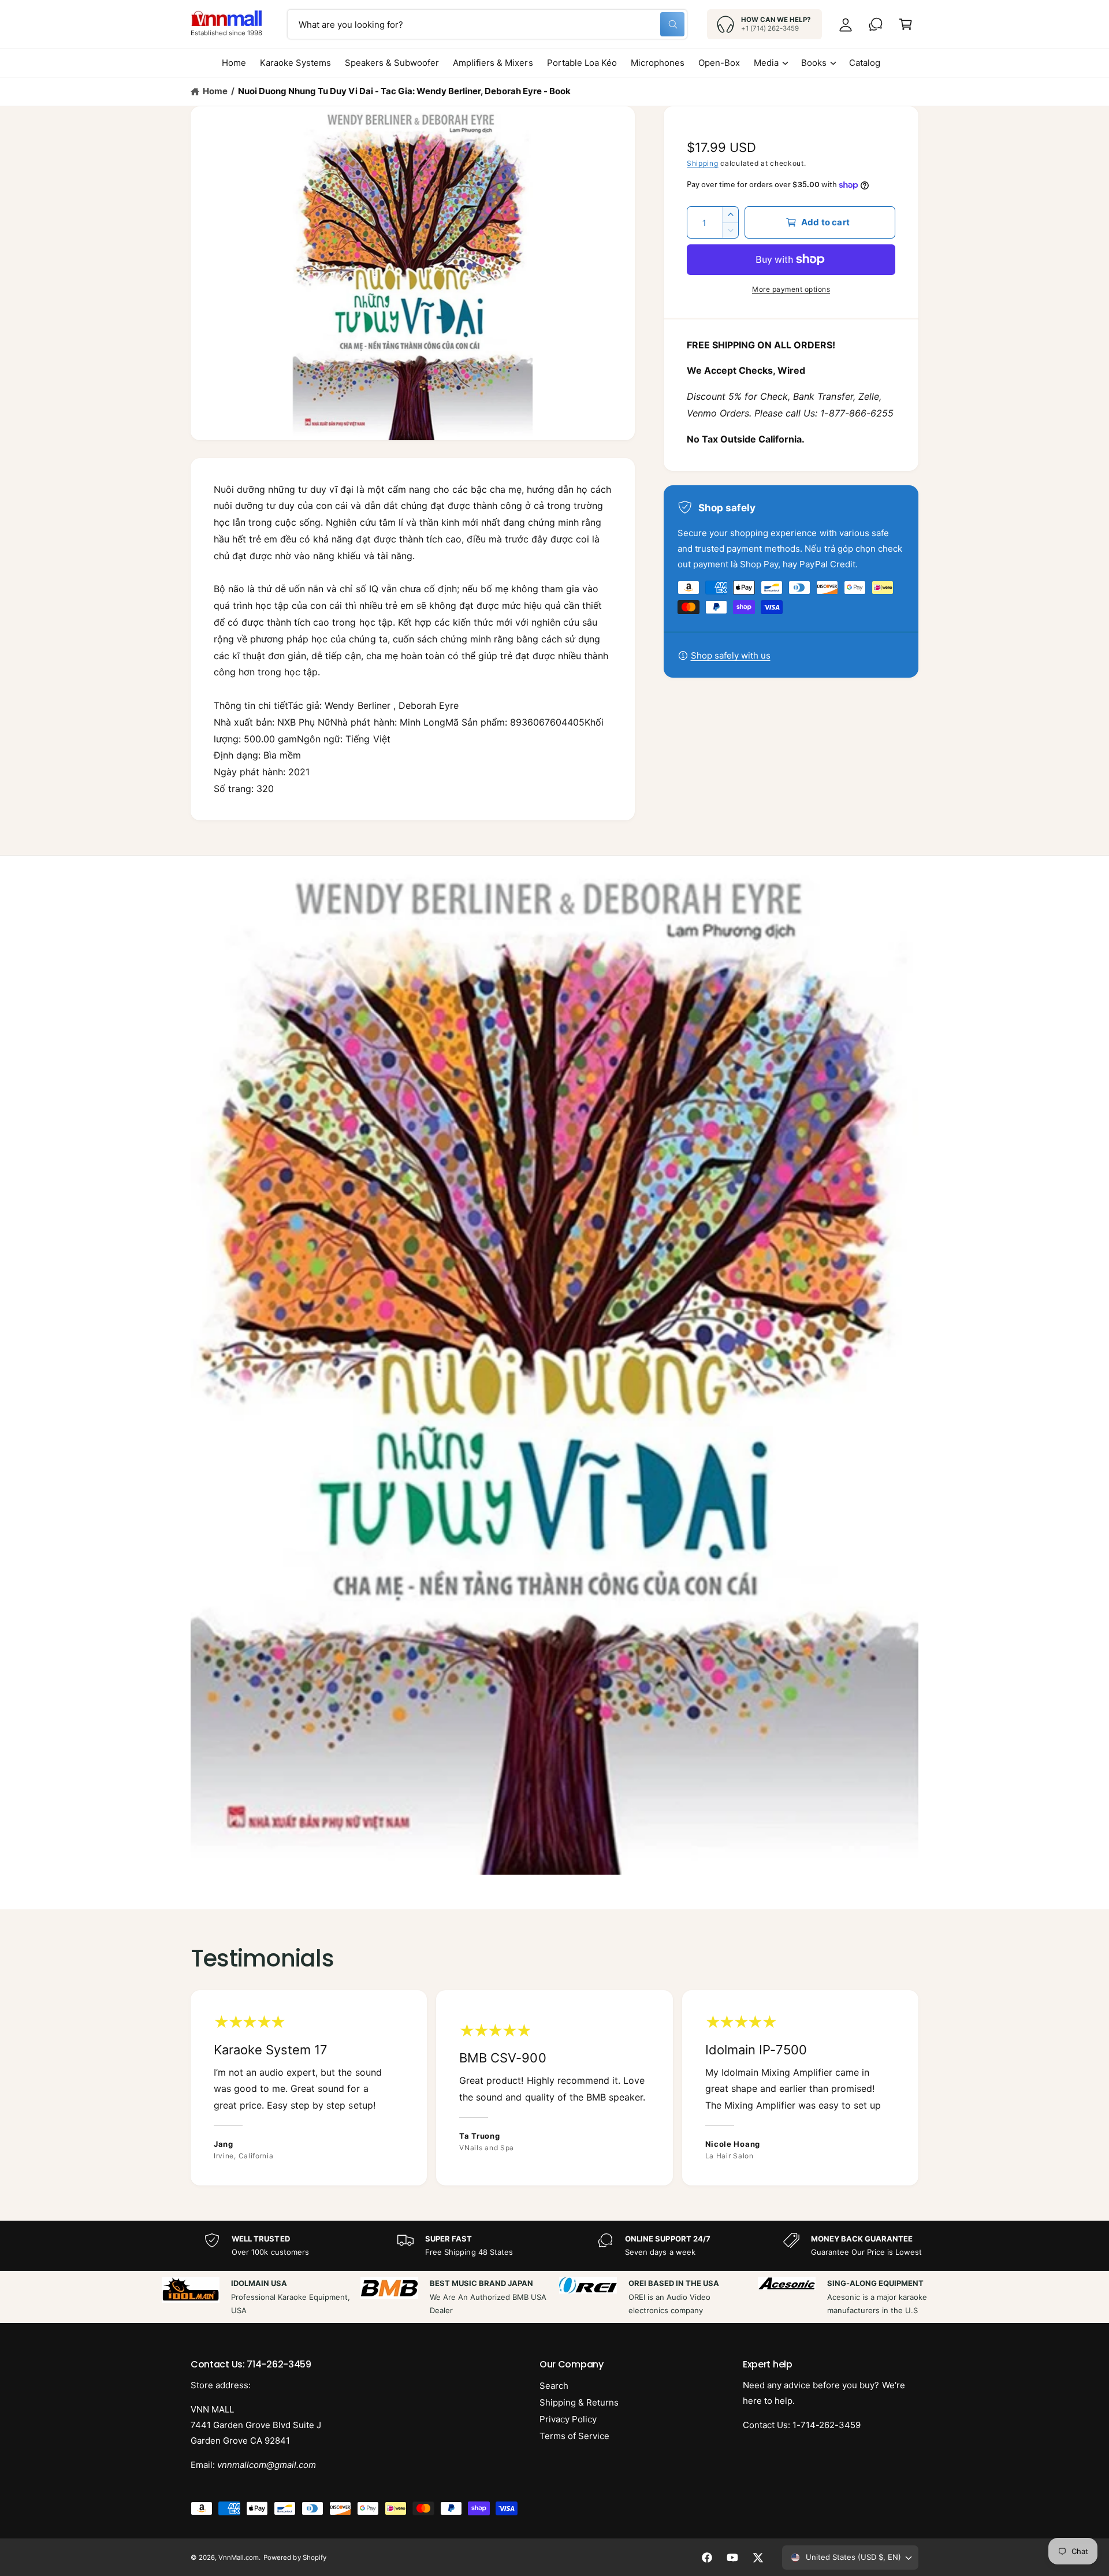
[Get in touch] (876, 24)
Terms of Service (574, 2436)
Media (766, 63)
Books (814, 63)
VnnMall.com (239, 2558)
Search (554, 2386)
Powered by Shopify (295, 2558)
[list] (554, 2088)
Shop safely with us (731, 655)
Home (215, 91)
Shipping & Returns (579, 2402)
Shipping (703, 163)
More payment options (791, 289)
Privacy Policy (568, 2419)
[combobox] (487, 24)
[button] (906, 24)
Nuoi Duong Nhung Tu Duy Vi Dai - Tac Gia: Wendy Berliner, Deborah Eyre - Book (404, 91)
